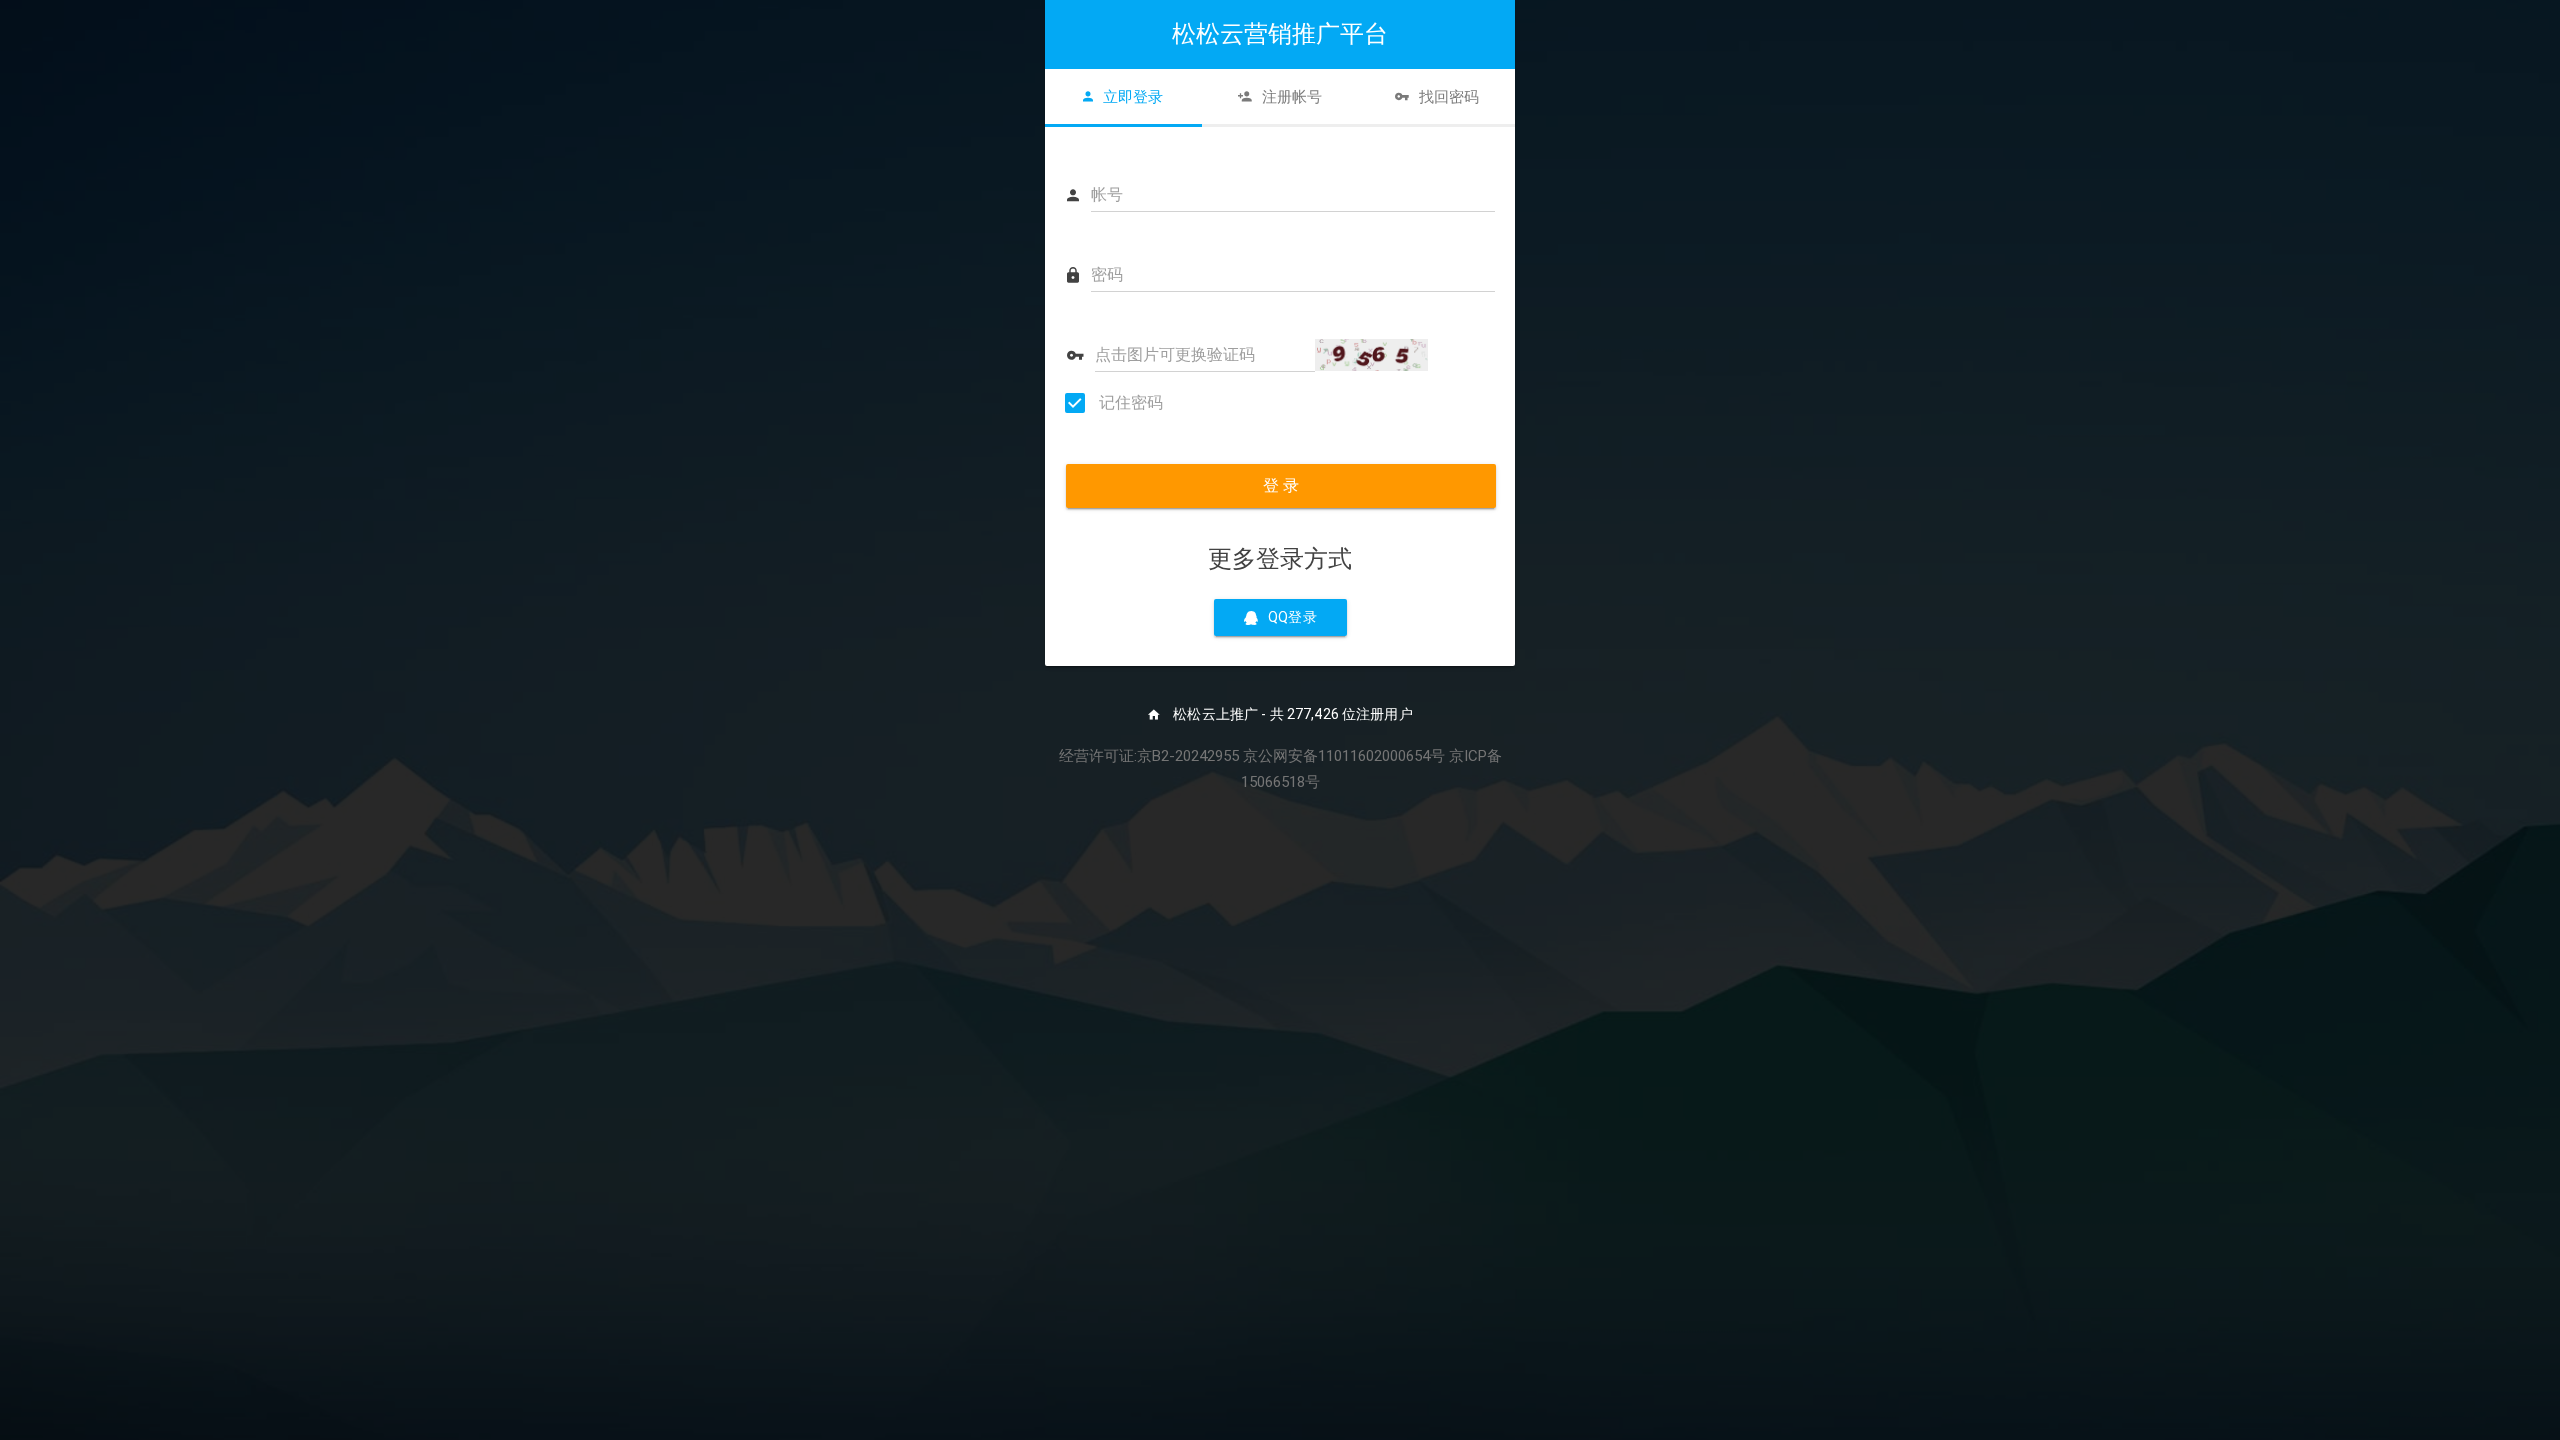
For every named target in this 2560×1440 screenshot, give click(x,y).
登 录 (1281, 485)
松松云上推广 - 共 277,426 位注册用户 (1291, 714)
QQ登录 (1292, 617)
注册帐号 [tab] (1292, 97)
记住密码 (1129, 402)
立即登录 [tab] (1133, 97)
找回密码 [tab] (1449, 97)
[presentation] (1123, 97)
